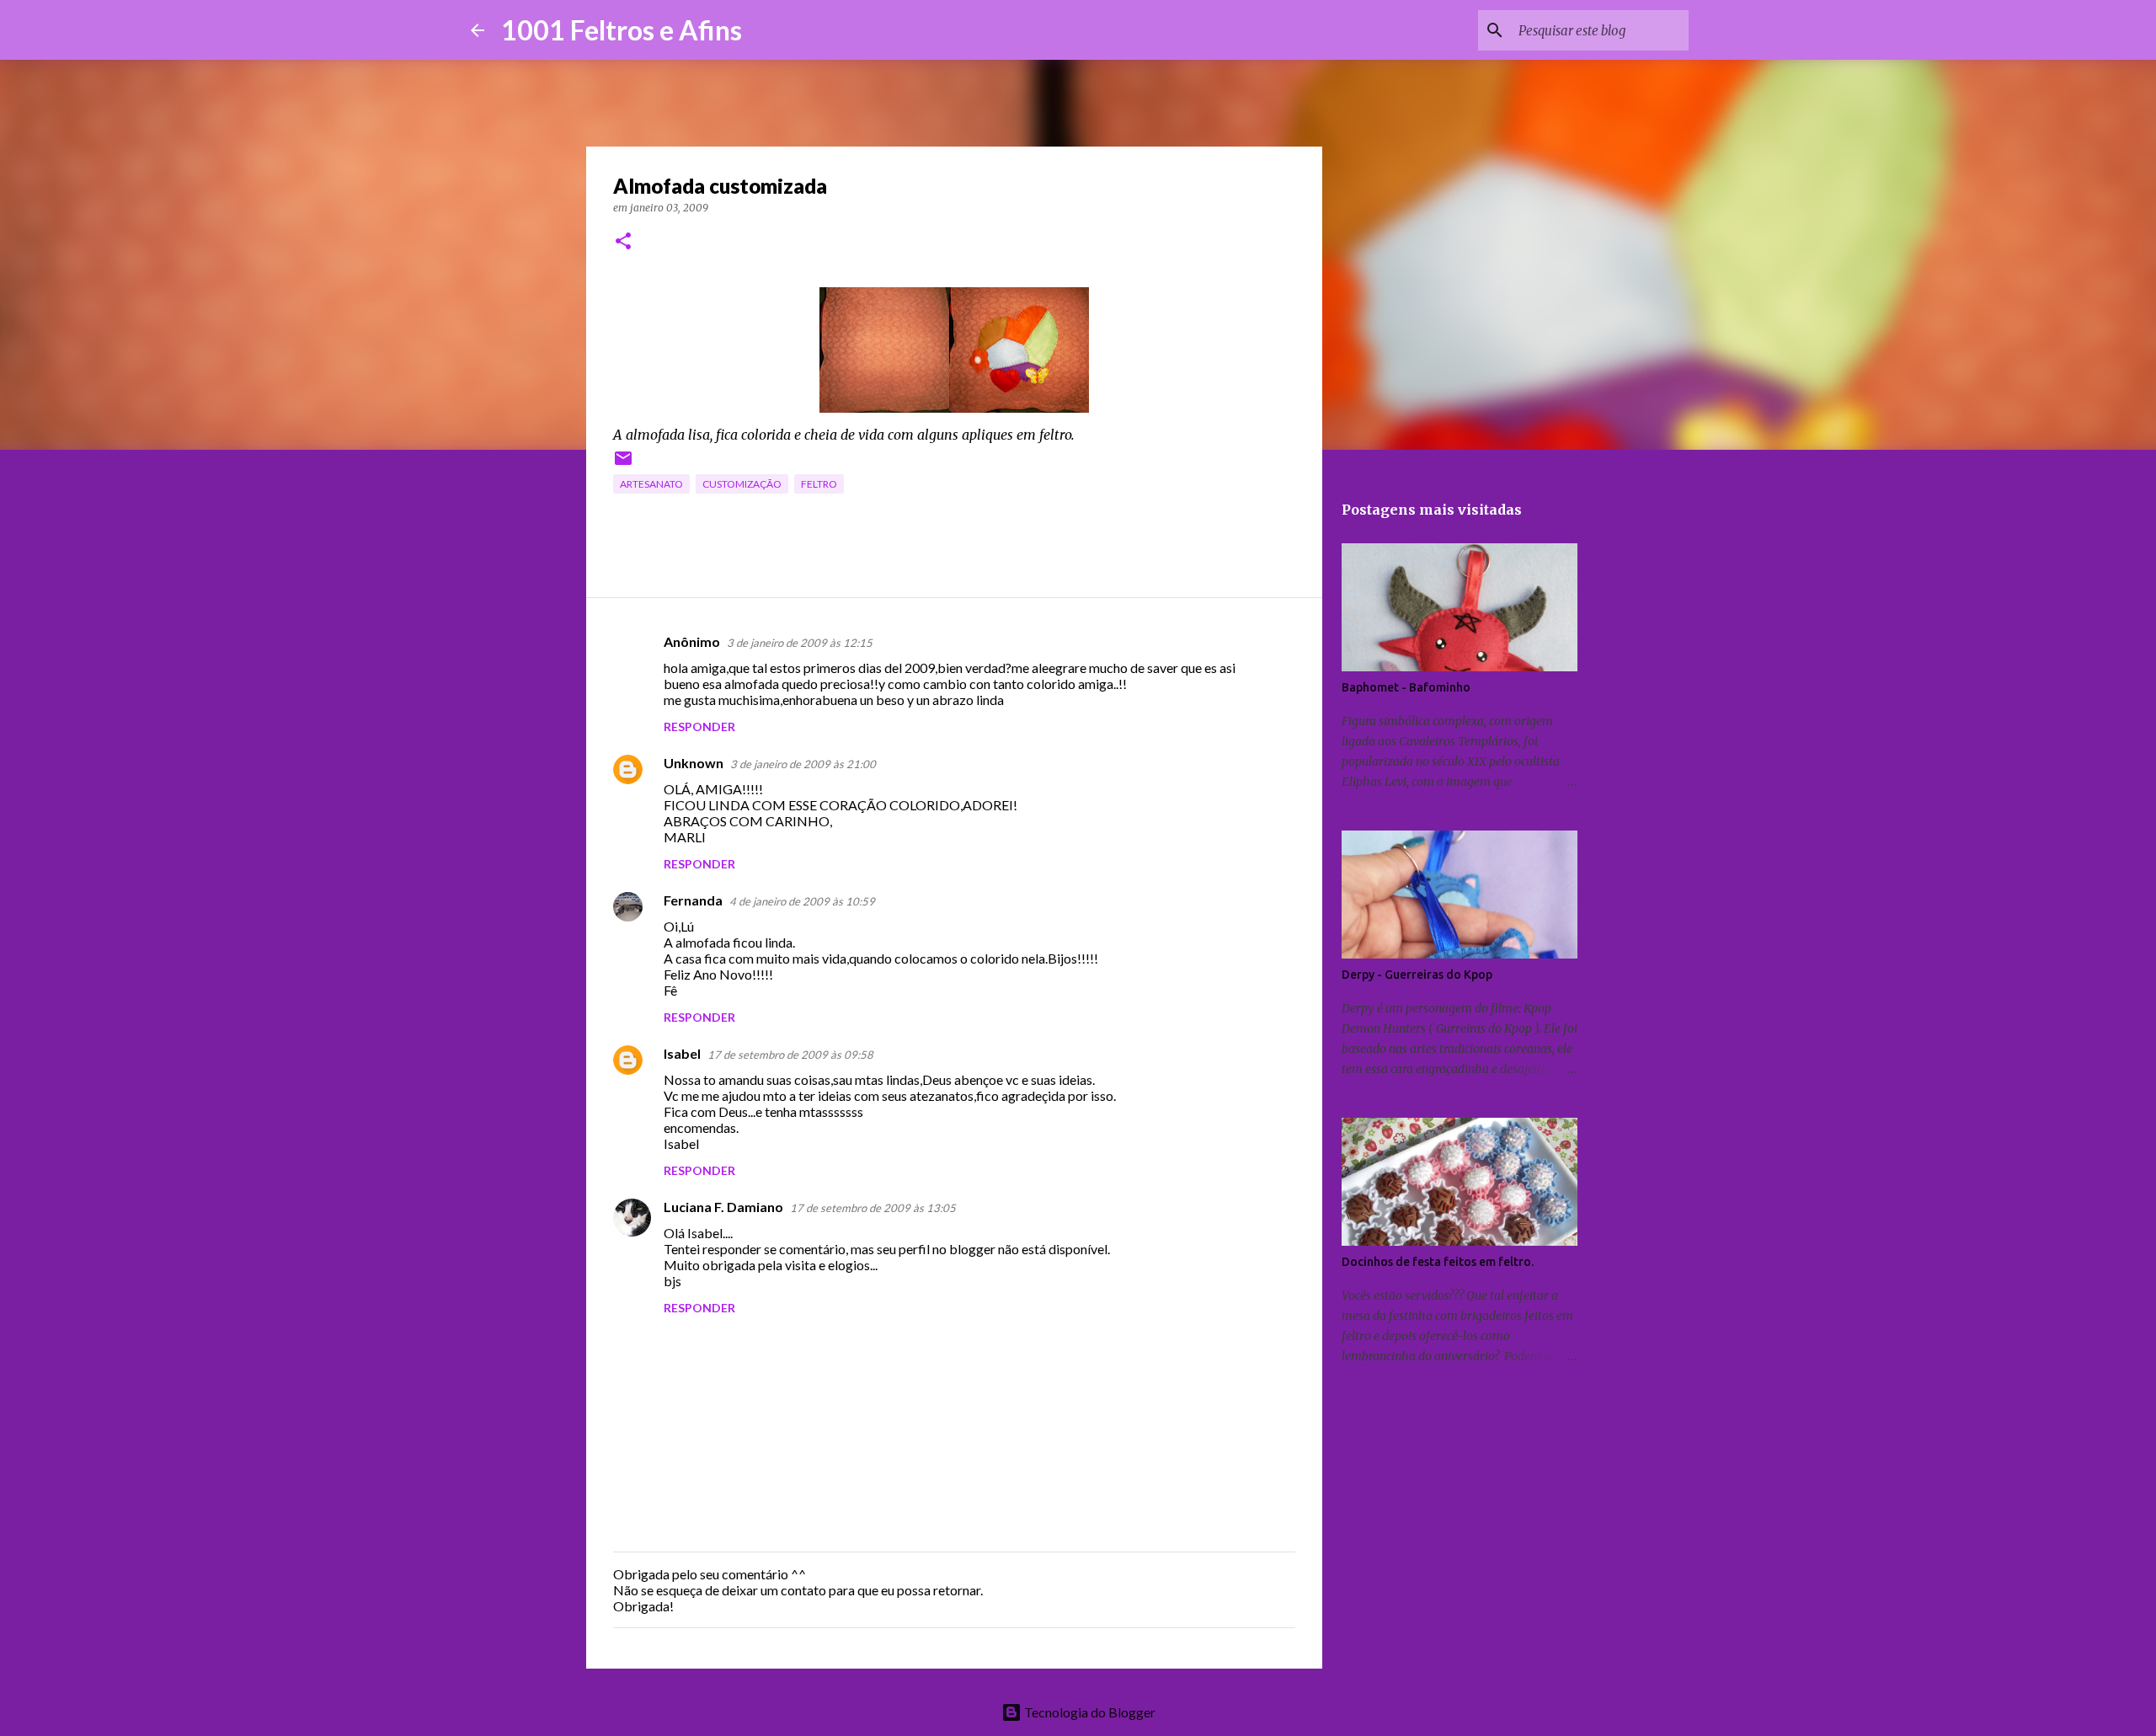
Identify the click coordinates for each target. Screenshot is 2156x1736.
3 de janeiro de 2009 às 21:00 (803, 764)
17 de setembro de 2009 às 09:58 (790, 1055)
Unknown (694, 763)
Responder (699, 726)
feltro (819, 484)
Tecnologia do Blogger (1089, 1712)
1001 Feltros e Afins (622, 30)
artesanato (651, 484)
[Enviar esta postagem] (623, 465)
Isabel (682, 1053)
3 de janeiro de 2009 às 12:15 (800, 643)
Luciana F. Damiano (723, 1207)
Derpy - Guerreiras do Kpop (1417, 975)
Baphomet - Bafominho (1406, 687)
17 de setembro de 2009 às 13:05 (873, 1208)
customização (742, 484)
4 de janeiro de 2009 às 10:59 (802, 901)
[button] (623, 242)
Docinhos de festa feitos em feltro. (1438, 1262)
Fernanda (693, 900)
